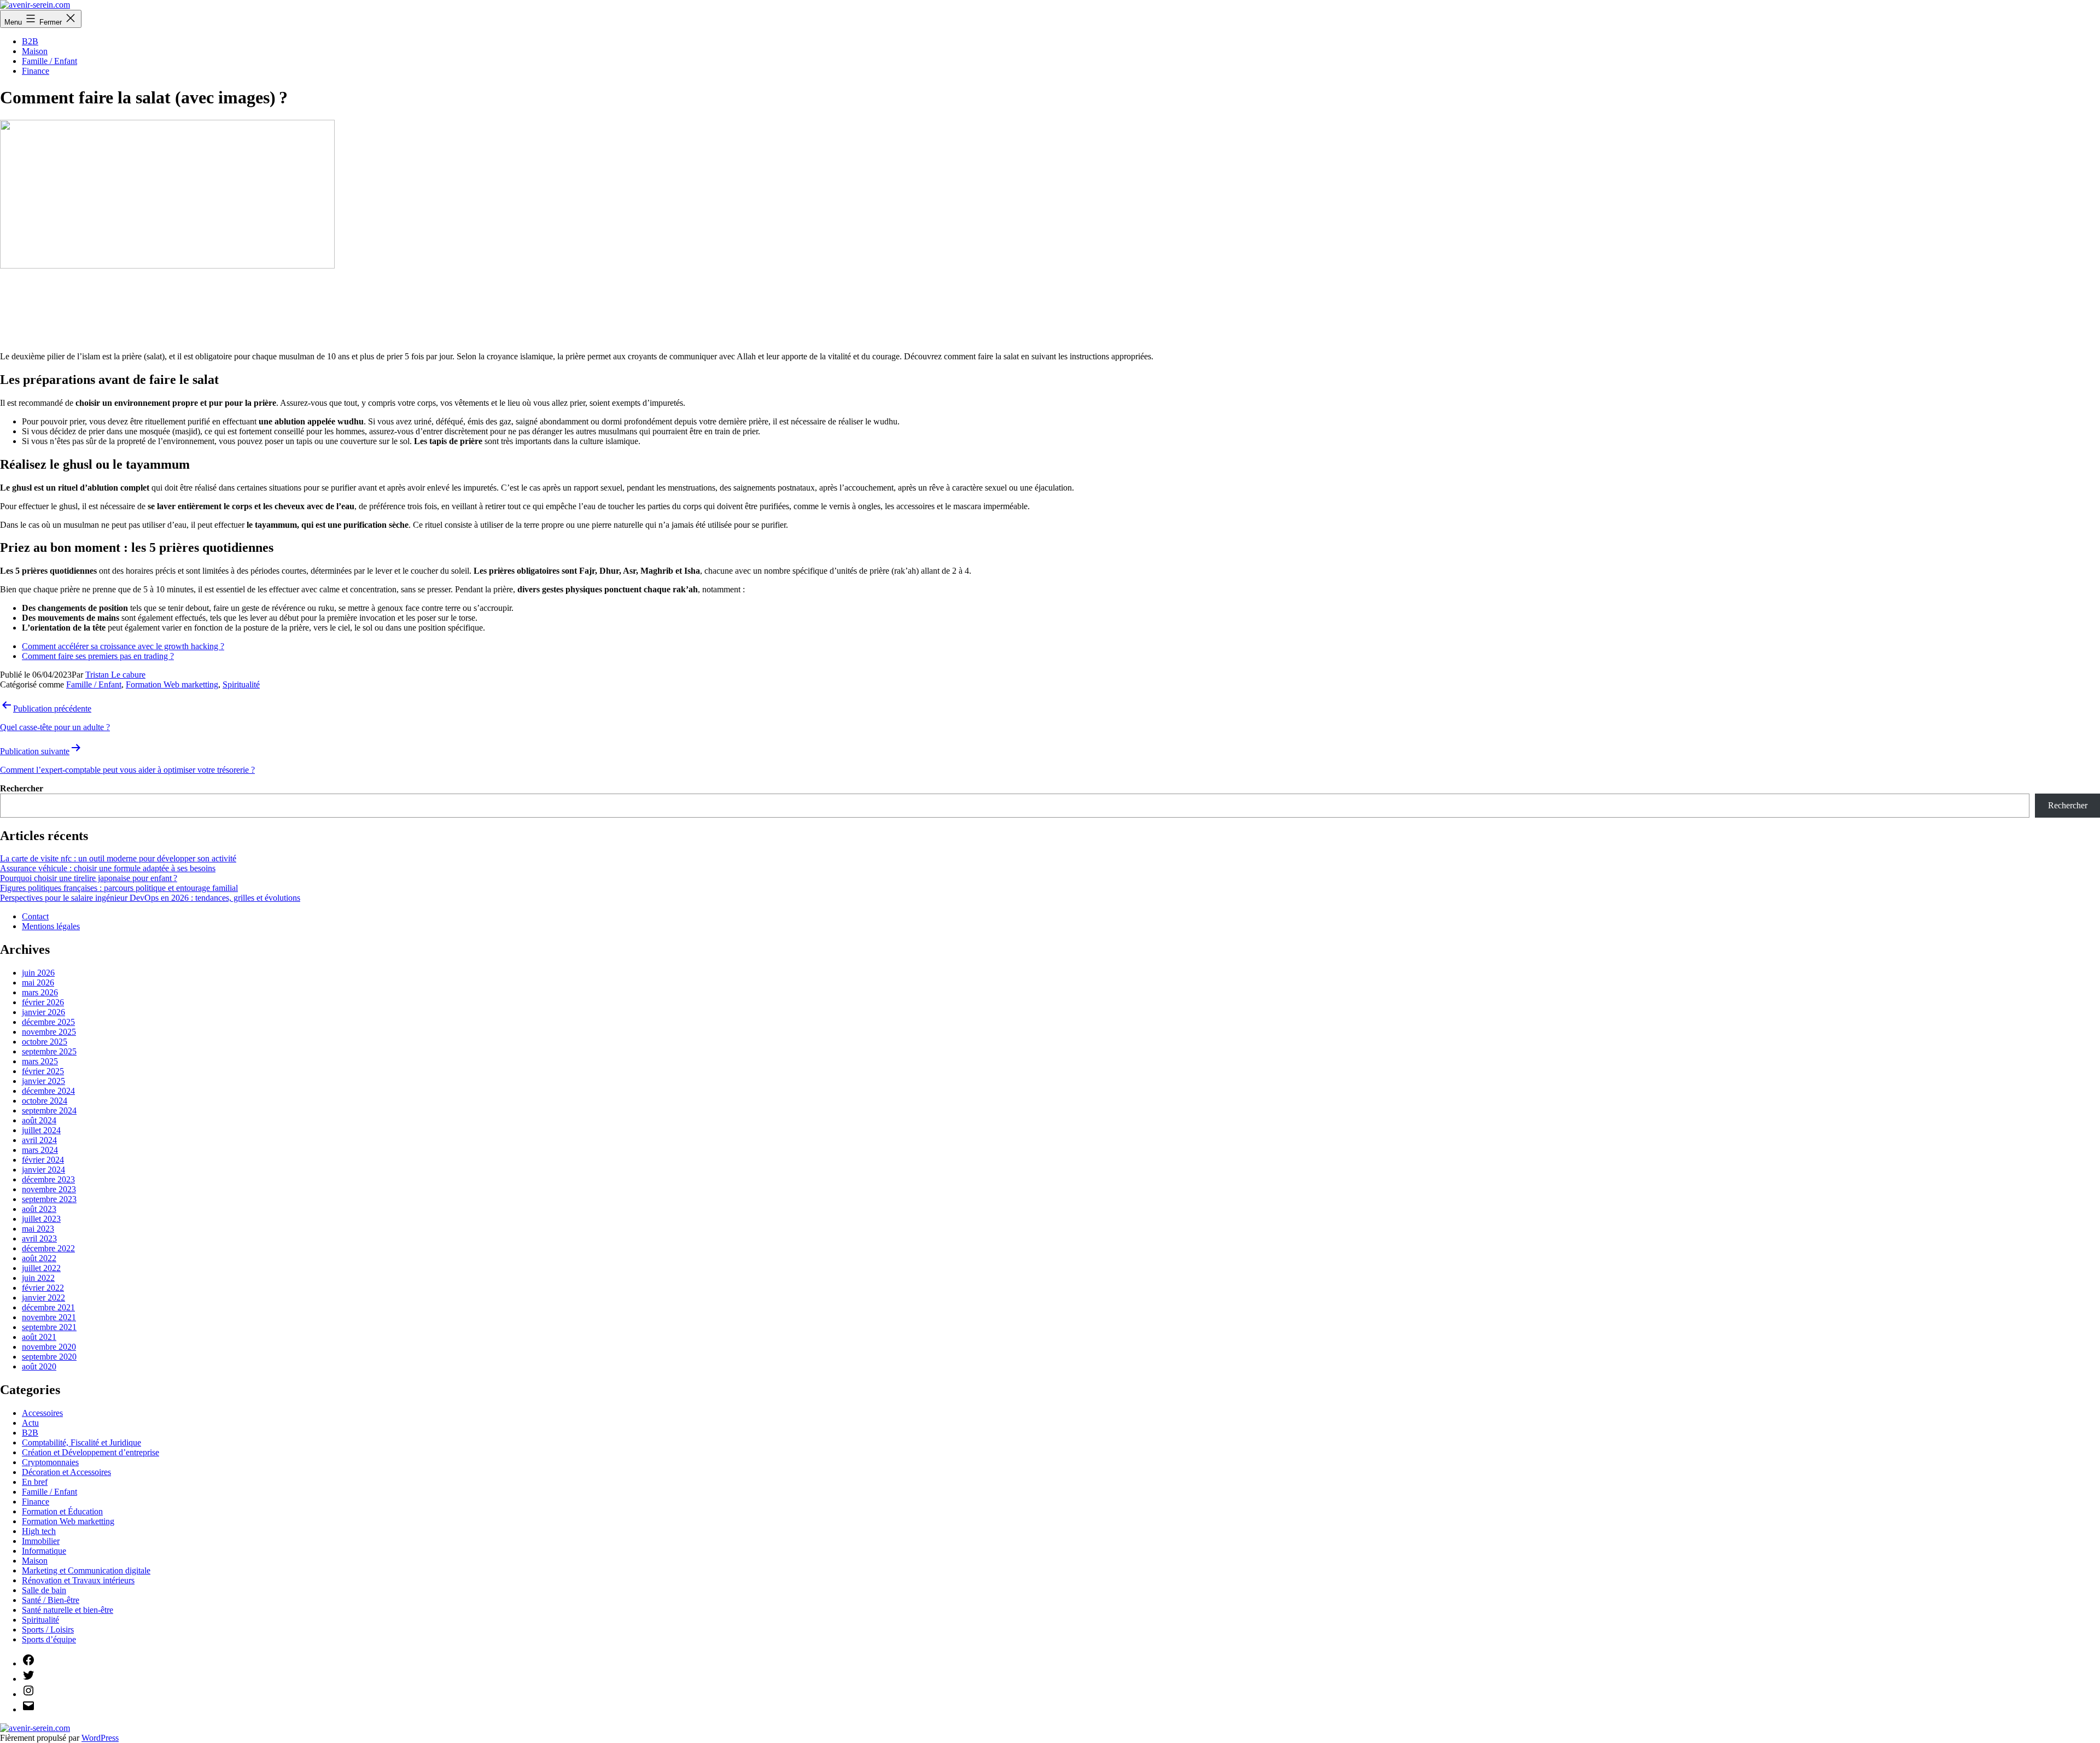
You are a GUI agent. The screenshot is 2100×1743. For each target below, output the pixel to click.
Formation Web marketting (172, 684)
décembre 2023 (48, 1179)
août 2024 (39, 1120)
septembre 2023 (49, 1199)
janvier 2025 (43, 1081)
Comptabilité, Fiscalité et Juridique (81, 1442)
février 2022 (43, 1288)
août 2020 (39, 1366)
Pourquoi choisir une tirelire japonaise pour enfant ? (89, 878)
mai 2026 (38, 983)
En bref (35, 1482)
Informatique (44, 1551)
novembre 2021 (49, 1317)
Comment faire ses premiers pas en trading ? (98, 656)
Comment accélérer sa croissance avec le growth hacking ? (123, 646)
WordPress (100, 1738)
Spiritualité (241, 684)
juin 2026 (38, 973)
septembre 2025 (49, 1051)
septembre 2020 (49, 1357)
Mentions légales (51, 926)
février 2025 (43, 1071)
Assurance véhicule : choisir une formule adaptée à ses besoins (108, 868)
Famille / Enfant (49, 61)
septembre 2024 (49, 1110)
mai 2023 (38, 1229)
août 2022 (39, 1258)
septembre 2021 (49, 1327)
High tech (39, 1531)
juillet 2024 (41, 1130)
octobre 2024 (45, 1101)
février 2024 (43, 1160)
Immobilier (41, 1541)
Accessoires (42, 1413)
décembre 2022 (48, 1248)
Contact (35, 916)
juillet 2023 (41, 1219)
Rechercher (22, 788)
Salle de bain (44, 1590)
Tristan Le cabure (115, 675)
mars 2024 (40, 1150)
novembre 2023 (49, 1189)
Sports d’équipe (49, 1639)
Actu (30, 1423)
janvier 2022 (43, 1298)
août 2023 (39, 1209)
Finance (36, 71)
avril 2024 (39, 1140)
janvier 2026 (43, 1012)
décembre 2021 (48, 1307)
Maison (35, 51)
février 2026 (43, 1002)
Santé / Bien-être (51, 1600)
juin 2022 (38, 1278)
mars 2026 (40, 992)
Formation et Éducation (62, 1511)
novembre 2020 (49, 1347)
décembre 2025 (48, 1022)
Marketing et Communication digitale (86, 1570)
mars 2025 (40, 1061)
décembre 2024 (48, 1091)
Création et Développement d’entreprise (91, 1452)
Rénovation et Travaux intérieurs (78, 1580)
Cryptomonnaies (50, 1462)
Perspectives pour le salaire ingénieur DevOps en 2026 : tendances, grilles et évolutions (150, 898)
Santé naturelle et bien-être (68, 1610)
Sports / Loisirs (48, 1630)
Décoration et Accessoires (66, 1472)
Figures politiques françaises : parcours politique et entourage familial (119, 888)
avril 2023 (39, 1238)
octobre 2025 (45, 1042)
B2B (30, 41)
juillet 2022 (41, 1268)
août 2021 (39, 1337)
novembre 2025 (49, 1032)
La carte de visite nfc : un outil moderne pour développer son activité (118, 858)
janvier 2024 (43, 1170)
